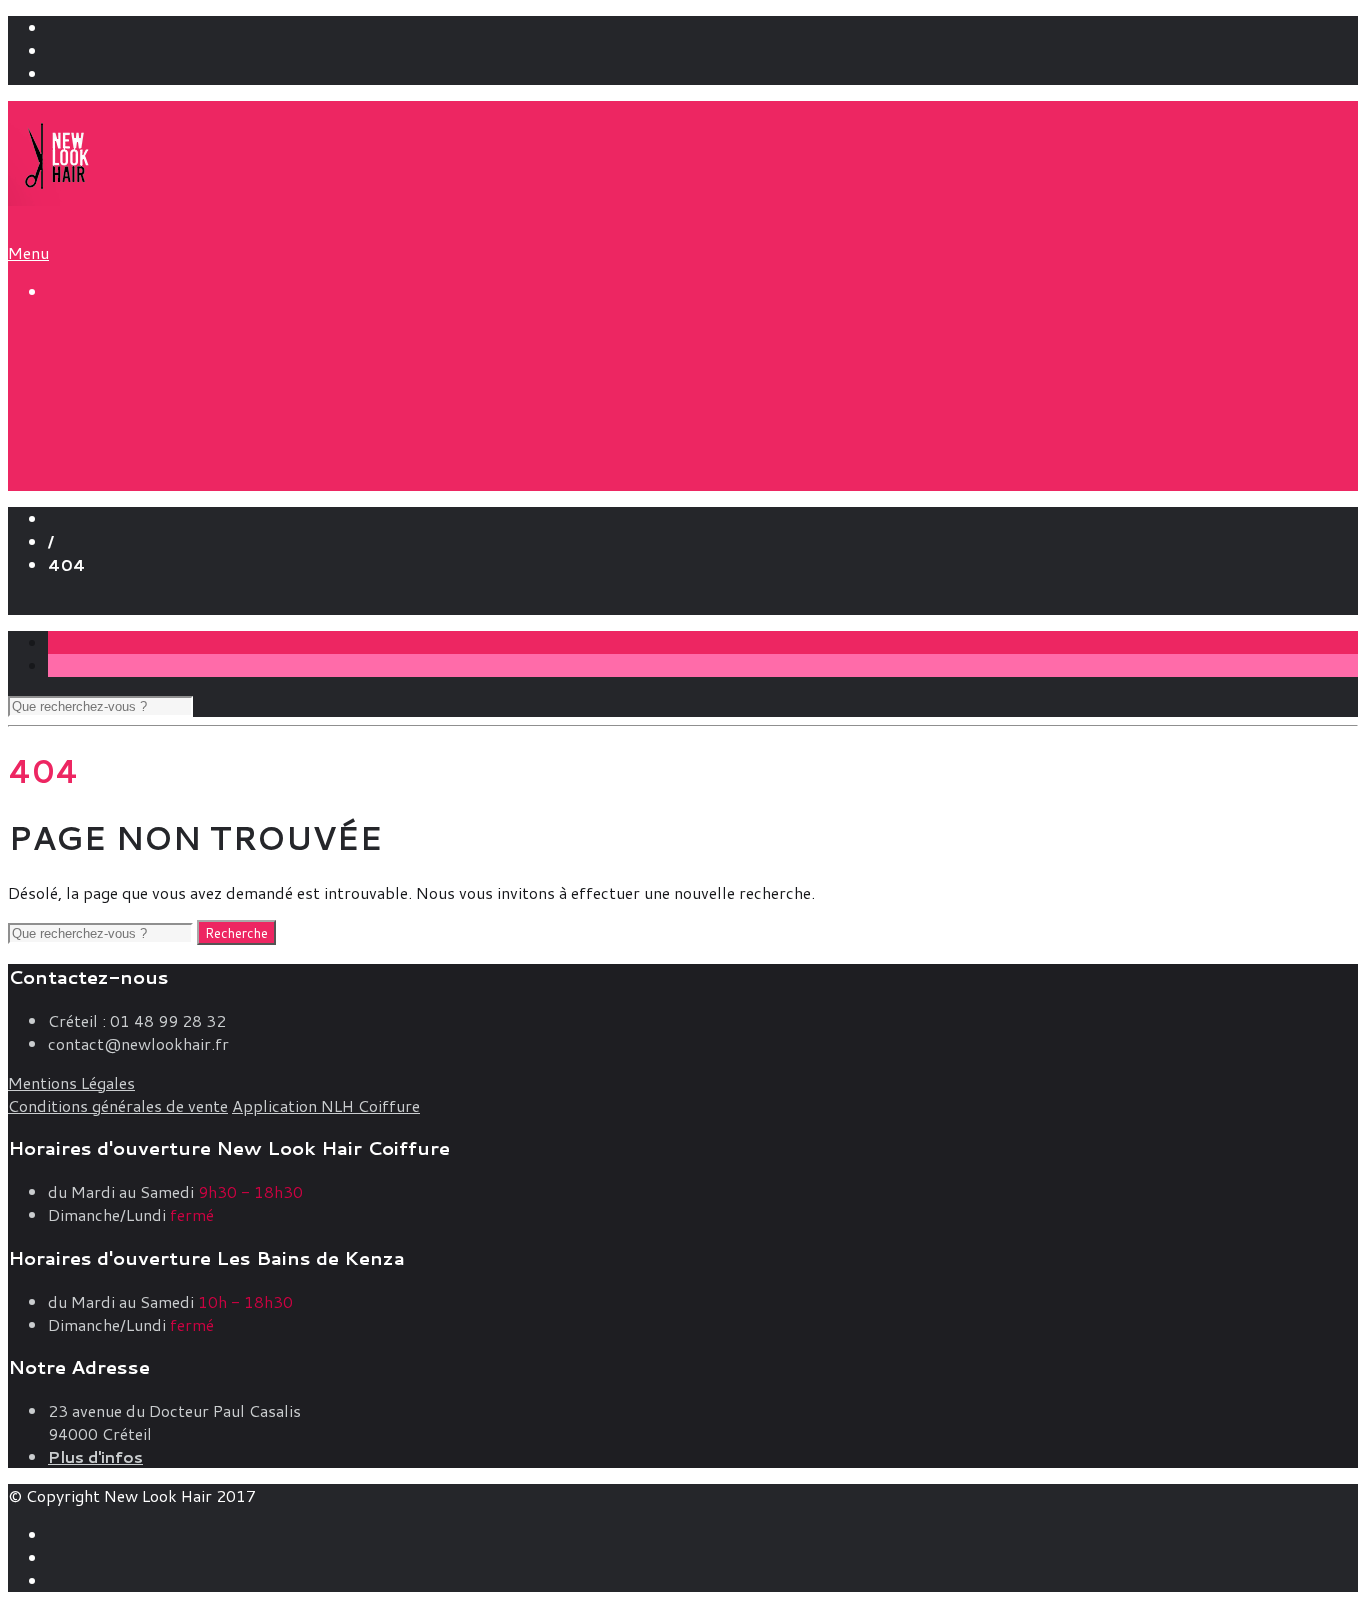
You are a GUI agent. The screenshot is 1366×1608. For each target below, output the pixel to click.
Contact (77, 603)
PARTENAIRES (144, 434)
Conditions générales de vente (118, 1105)
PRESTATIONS (115, 332)
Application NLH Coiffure (326, 1105)
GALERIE (88, 459)
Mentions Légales (71, 1082)
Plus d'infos (95, 1456)
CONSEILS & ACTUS (141, 386)
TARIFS (81, 359)
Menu (28, 252)
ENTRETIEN (134, 411)
